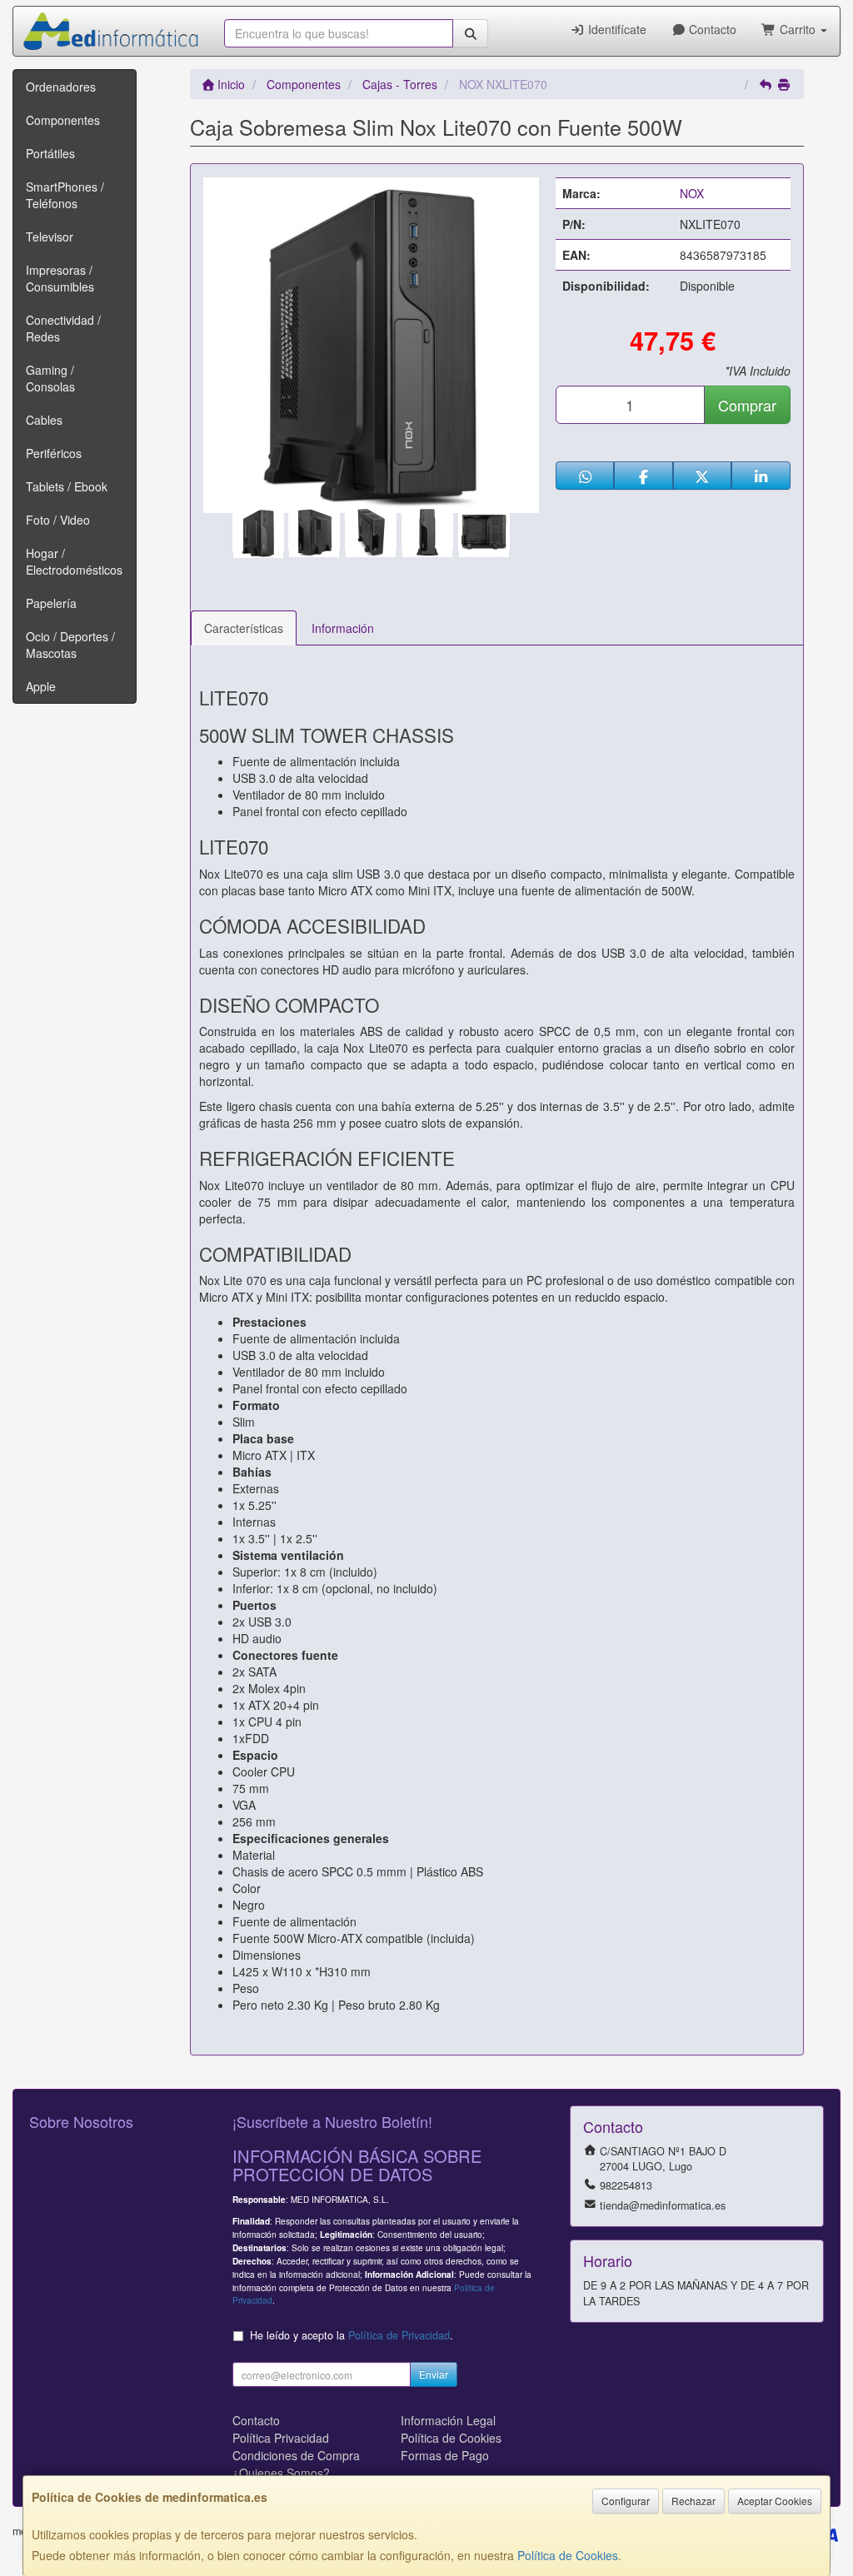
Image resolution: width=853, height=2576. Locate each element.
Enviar (434, 2374)
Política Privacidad (281, 2438)
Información (343, 628)
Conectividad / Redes (63, 328)
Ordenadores (61, 87)
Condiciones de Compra (296, 2455)
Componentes (63, 120)
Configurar (626, 2501)
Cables (44, 420)
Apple (41, 686)
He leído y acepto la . (352, 2335)
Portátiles (50, 153)
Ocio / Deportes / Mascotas (70, 645)
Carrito (798, 29)
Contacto (711, 29)
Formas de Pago (445, 2455)
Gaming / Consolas (50, 378)
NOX (692, 193)
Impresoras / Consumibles (60, 278)
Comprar (747, 405)
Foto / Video (58, 520)
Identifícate (616, 29)
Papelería (51, 603)
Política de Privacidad (399, 2335)
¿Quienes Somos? (281, 2473)
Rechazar (693, 2501)
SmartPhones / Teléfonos (65, 195)
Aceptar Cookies (775, 2501)
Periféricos (54, 453)
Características (244, 628)
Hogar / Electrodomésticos (74, 561)
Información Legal (448, 2420)
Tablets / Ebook (67, 486)
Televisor (50, 237)
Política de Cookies (568, 2555)
